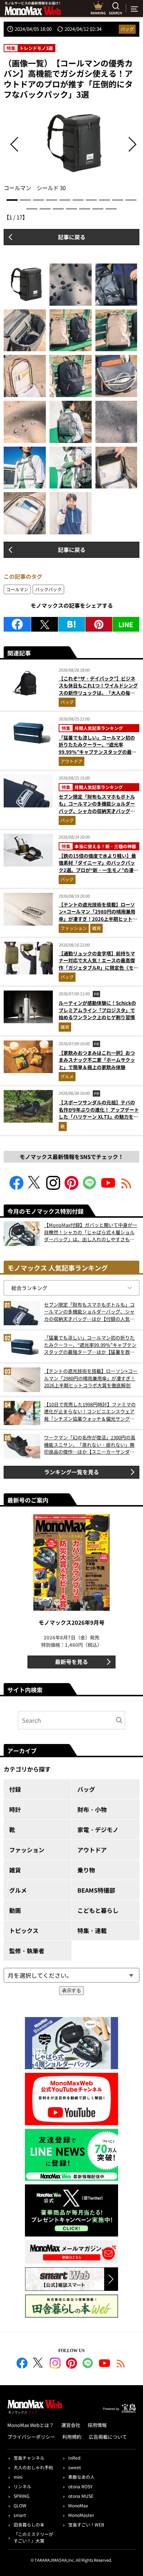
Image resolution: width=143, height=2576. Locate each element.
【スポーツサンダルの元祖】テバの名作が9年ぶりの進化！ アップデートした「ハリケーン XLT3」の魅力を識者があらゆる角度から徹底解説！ (99, 1113)
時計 (15, 1809)
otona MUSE (81, 2496)
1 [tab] (12, 200)
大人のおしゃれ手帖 (33, 2467)
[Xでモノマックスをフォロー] (35, 1187)
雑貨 (96, 928)
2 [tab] (25, 200)
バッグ (127, 29)
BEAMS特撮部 (96, 1890)
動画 (15, 1910)
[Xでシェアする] (45, 624)
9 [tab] (118, 200)
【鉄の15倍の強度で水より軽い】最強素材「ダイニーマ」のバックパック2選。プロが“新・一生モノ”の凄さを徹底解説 (98, 866)
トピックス (24, 1930)
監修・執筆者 (27, 1951)
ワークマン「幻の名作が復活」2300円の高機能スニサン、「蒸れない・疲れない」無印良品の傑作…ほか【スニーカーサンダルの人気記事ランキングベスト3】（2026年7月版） (90, 1445)
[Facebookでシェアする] (17, 624)
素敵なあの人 (81, 2477)
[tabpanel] (71, 150)
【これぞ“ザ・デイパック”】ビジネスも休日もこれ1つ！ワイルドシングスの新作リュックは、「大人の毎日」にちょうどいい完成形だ (98, 689)
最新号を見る (71, 1662)
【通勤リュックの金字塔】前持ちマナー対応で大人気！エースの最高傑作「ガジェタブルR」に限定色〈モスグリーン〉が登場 (98, 964)
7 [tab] (91, 200)
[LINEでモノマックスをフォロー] (90, 1187)
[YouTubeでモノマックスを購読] (108, 1187)
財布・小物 (92, 1809)
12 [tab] (45, 209)
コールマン (17, 589)
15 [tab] (85, 209)
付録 (15, 1789)
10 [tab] (131, 200)
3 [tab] (38, 200)
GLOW (20, 2505)
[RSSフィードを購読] (126, 1187)
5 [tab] (65, 200)
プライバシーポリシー (31, 2437)
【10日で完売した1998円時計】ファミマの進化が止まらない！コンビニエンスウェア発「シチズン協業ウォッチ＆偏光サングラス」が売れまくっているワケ (90, 1412)
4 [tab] (52, 200)
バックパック (48, 589)
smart (20, 2515)
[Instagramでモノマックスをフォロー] (53, 1187)
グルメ (67, 1076)
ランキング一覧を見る (71, 1472)
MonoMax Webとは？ (31, 2425)
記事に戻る (72, 237)
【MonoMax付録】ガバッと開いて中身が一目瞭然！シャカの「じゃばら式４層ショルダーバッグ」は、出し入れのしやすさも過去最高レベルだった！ (91, 1232)
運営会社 (71, 2425)
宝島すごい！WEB (86, 2524)
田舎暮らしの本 (29, 2524)
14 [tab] (71, 209)
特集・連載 (92, 1930)
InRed (74, 2458)
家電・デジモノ (98, 1830)
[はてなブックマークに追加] (72, 624)
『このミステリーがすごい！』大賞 (33, 2537)
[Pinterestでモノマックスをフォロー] (71, 1187)
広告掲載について (108, 2437)
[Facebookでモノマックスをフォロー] (16, 1187)
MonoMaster (81, 2515)
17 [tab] (111, 209)
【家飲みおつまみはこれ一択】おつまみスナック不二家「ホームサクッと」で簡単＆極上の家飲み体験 (97, 1060)
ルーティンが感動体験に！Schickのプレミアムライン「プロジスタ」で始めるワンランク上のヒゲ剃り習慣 (97, 1010)
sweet (75, 2467)
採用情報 (97, 2425)
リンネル (22, 2486)
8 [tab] (104, 200)
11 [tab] (32, 209)
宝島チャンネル (29, 2458)
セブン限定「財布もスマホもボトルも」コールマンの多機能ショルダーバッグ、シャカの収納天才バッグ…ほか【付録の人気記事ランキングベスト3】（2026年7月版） (97, 811)
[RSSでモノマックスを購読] (121, 2364)
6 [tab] (78, 200)
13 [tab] (58, 209)
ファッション (74, 928)
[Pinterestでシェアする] (99, 624)
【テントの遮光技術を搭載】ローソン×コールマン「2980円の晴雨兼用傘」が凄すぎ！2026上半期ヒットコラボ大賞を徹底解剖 (98, 915)
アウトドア (71, 761)
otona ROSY (80, 2486)
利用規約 (72, 2437)
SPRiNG (21, 2496)
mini (18, 2477)
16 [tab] (98, 209)
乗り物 (86, 1870)
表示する (71, 1990)
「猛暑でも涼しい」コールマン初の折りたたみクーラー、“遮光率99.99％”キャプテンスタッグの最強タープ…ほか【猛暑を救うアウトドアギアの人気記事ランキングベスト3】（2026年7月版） (98, 755)
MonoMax (78, 2505)
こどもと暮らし (98, 1910)
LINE (126, 624)
